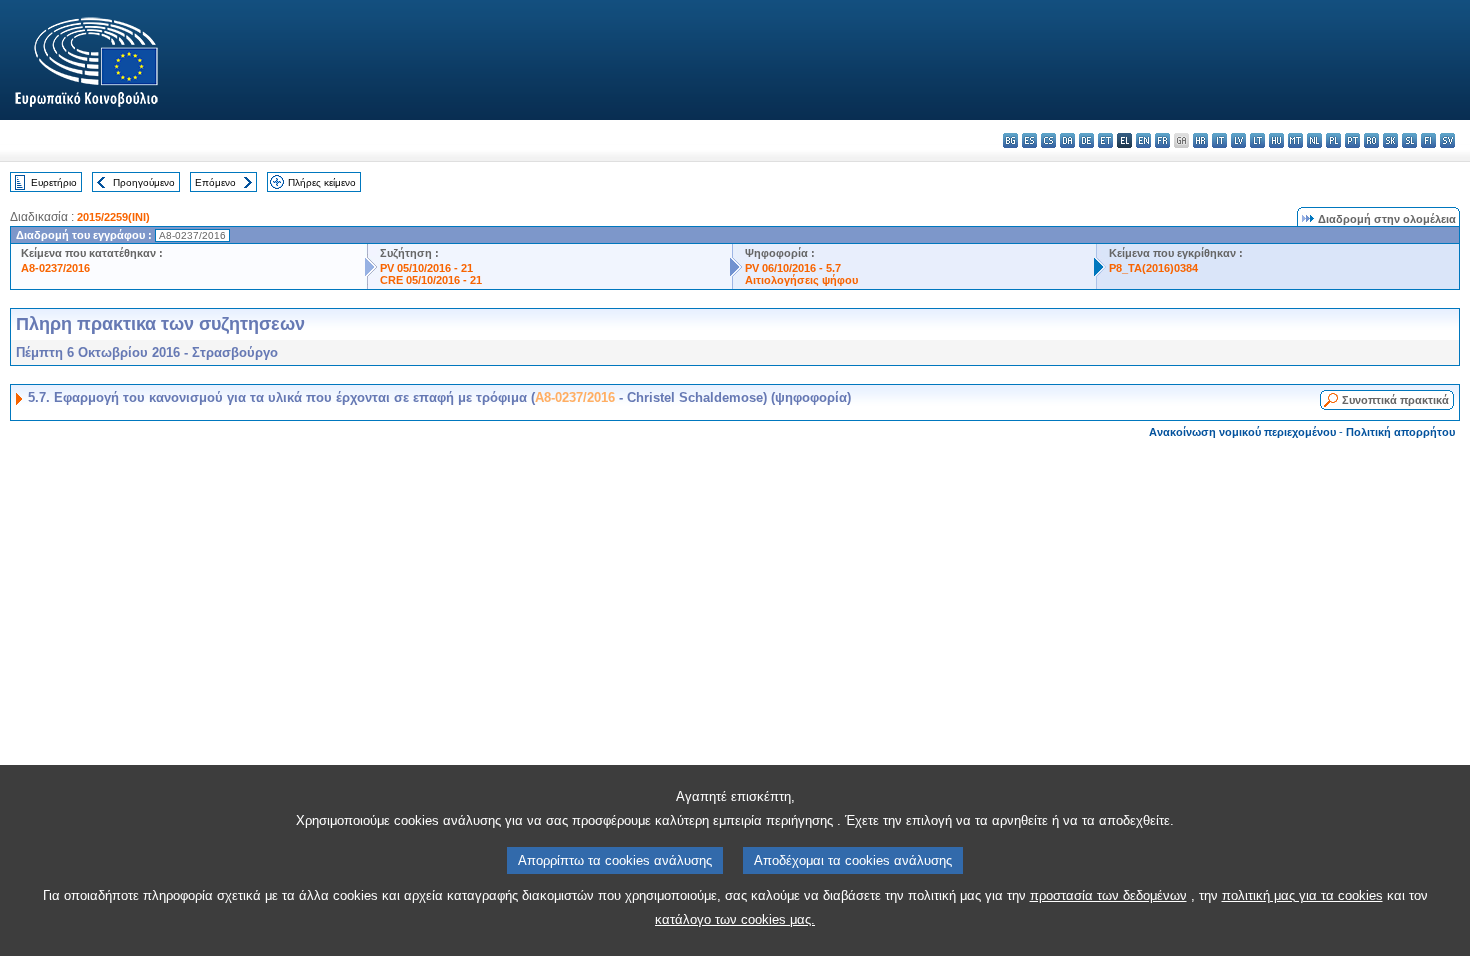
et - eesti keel (1105, 140)
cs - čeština (1048, 140)
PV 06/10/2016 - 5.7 (793, 268)
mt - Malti (1295, 140)
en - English (1143, 140)
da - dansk (1067, 140)
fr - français (1162, 140)
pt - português (1352, 140)
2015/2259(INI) (113, 217)
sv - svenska (1447, 140)
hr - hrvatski (1200, 140)
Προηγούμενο (144, 182)
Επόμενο (215, 182)
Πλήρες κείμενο (322, 182)
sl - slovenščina (1409, 140)
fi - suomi (1428, 140)
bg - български (1010, 140)
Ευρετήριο (54, 182)
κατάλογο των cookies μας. (735, 919)
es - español (1029, 140)
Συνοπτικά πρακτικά (1395, 400)
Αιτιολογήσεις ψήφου (801, 280)
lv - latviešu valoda (1238, 140)
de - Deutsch (1086, 140)
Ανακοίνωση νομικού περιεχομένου (1242, 432)
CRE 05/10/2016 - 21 (431, 280)
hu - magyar (1276, 140)
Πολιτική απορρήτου (1400, 432)
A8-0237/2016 (55, 268)
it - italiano (1219, 140)
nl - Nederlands (1314, 140)
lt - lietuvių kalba (1257, 140)
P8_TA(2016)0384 (1153, 268)
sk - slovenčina (1390, 140)
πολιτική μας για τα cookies (1302, 895)
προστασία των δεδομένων (1108, 895)
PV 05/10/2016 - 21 (426, 268)
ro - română (1371, 140)
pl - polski (1333, 140)
